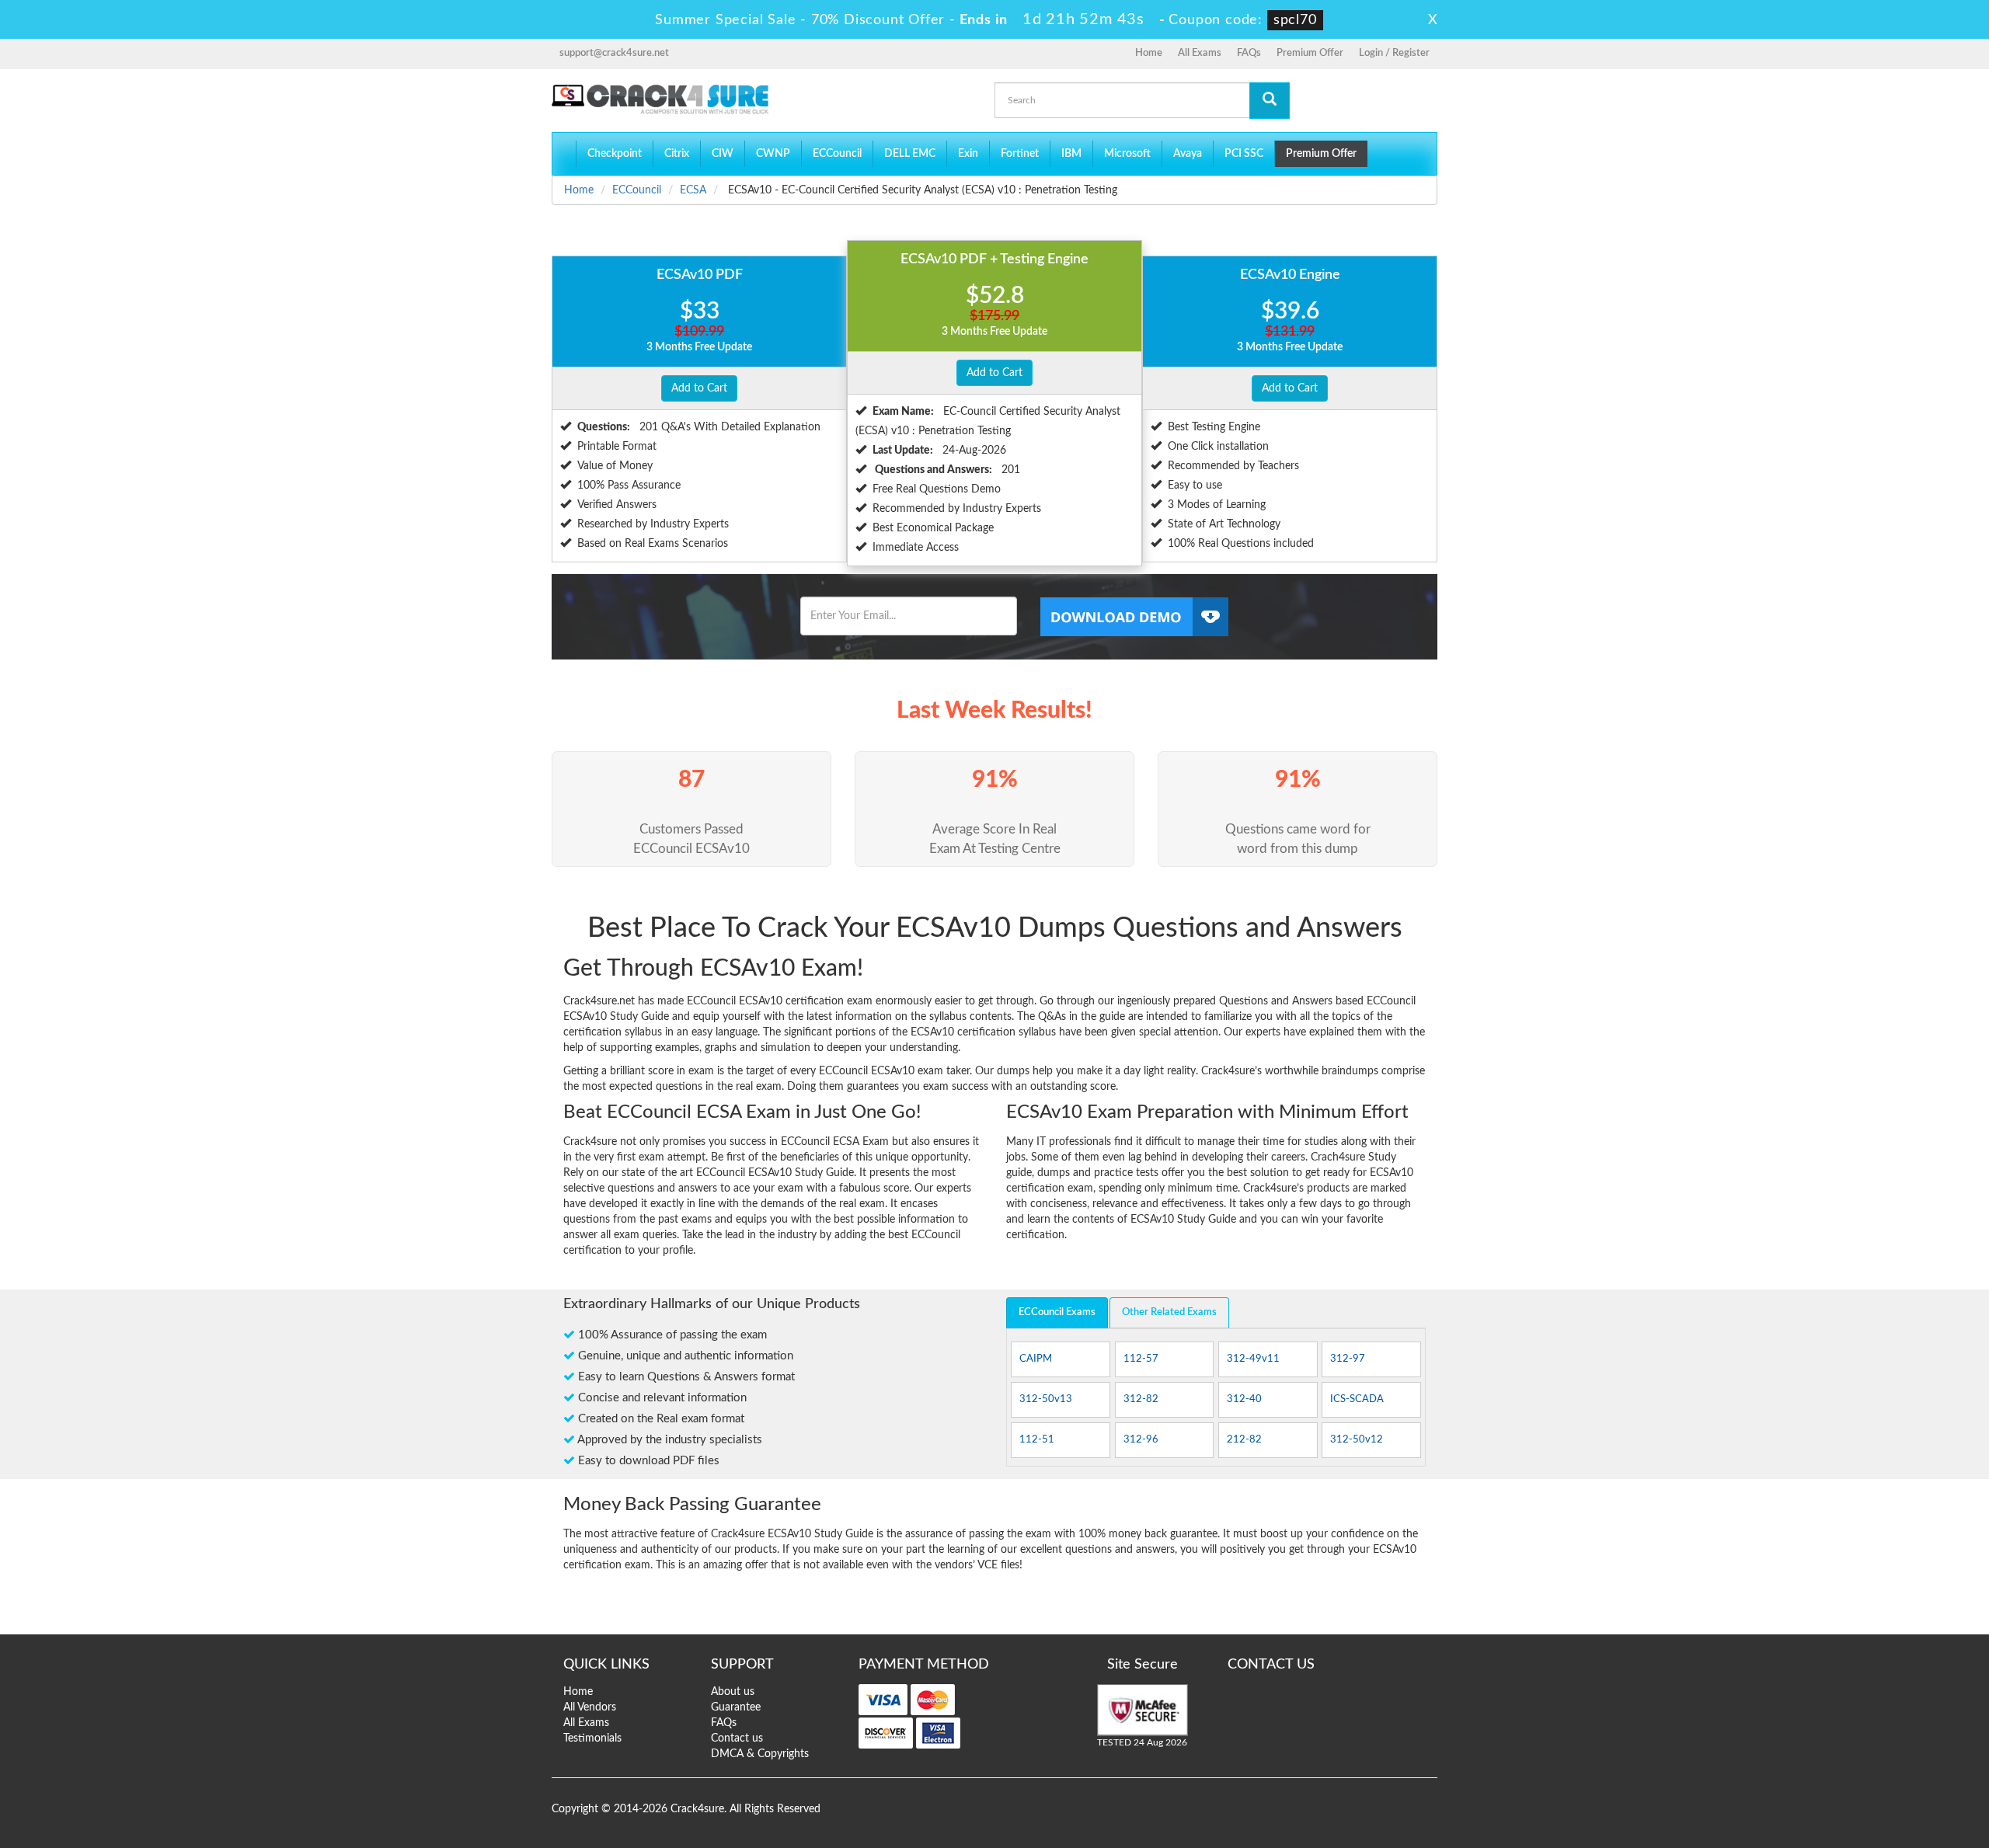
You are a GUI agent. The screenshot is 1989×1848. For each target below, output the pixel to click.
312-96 (1141, 1440)
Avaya (1188, 154)
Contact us (737, 1738)
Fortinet (1020, 154)
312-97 (1348, 1359)
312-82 (1141, 1399)
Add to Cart (699, 388)
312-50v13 (1046, 1399)
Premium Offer (1310, 53)
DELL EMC (910, 154)
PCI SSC (1244, 154)
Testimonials (592, 1738)
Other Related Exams (1169, 1312)
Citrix (677, 154)
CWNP (773, 154)
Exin (968, 154)
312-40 (1244, 1399)
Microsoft (1127, 154)
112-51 (1037, 1440)
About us (733, 1692)
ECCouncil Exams (1057, 1312)
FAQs (1249, 53)
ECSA (693, 190)
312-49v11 (1253, 1359)
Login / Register (1394, 53)
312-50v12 (1357, 1440)
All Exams (1200, 53)
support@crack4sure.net (614, 53)
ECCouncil (837, 154)
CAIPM (1036, 1359)
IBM (1071, 154)
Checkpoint (615, 154)
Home (1149, 53)
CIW (723, 154)
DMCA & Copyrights (760, 1754)
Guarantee (736, 1707)
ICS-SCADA (1357, 1399)
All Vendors (590, 1707)
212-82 (1244, 1440)
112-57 (1141, 1359)
